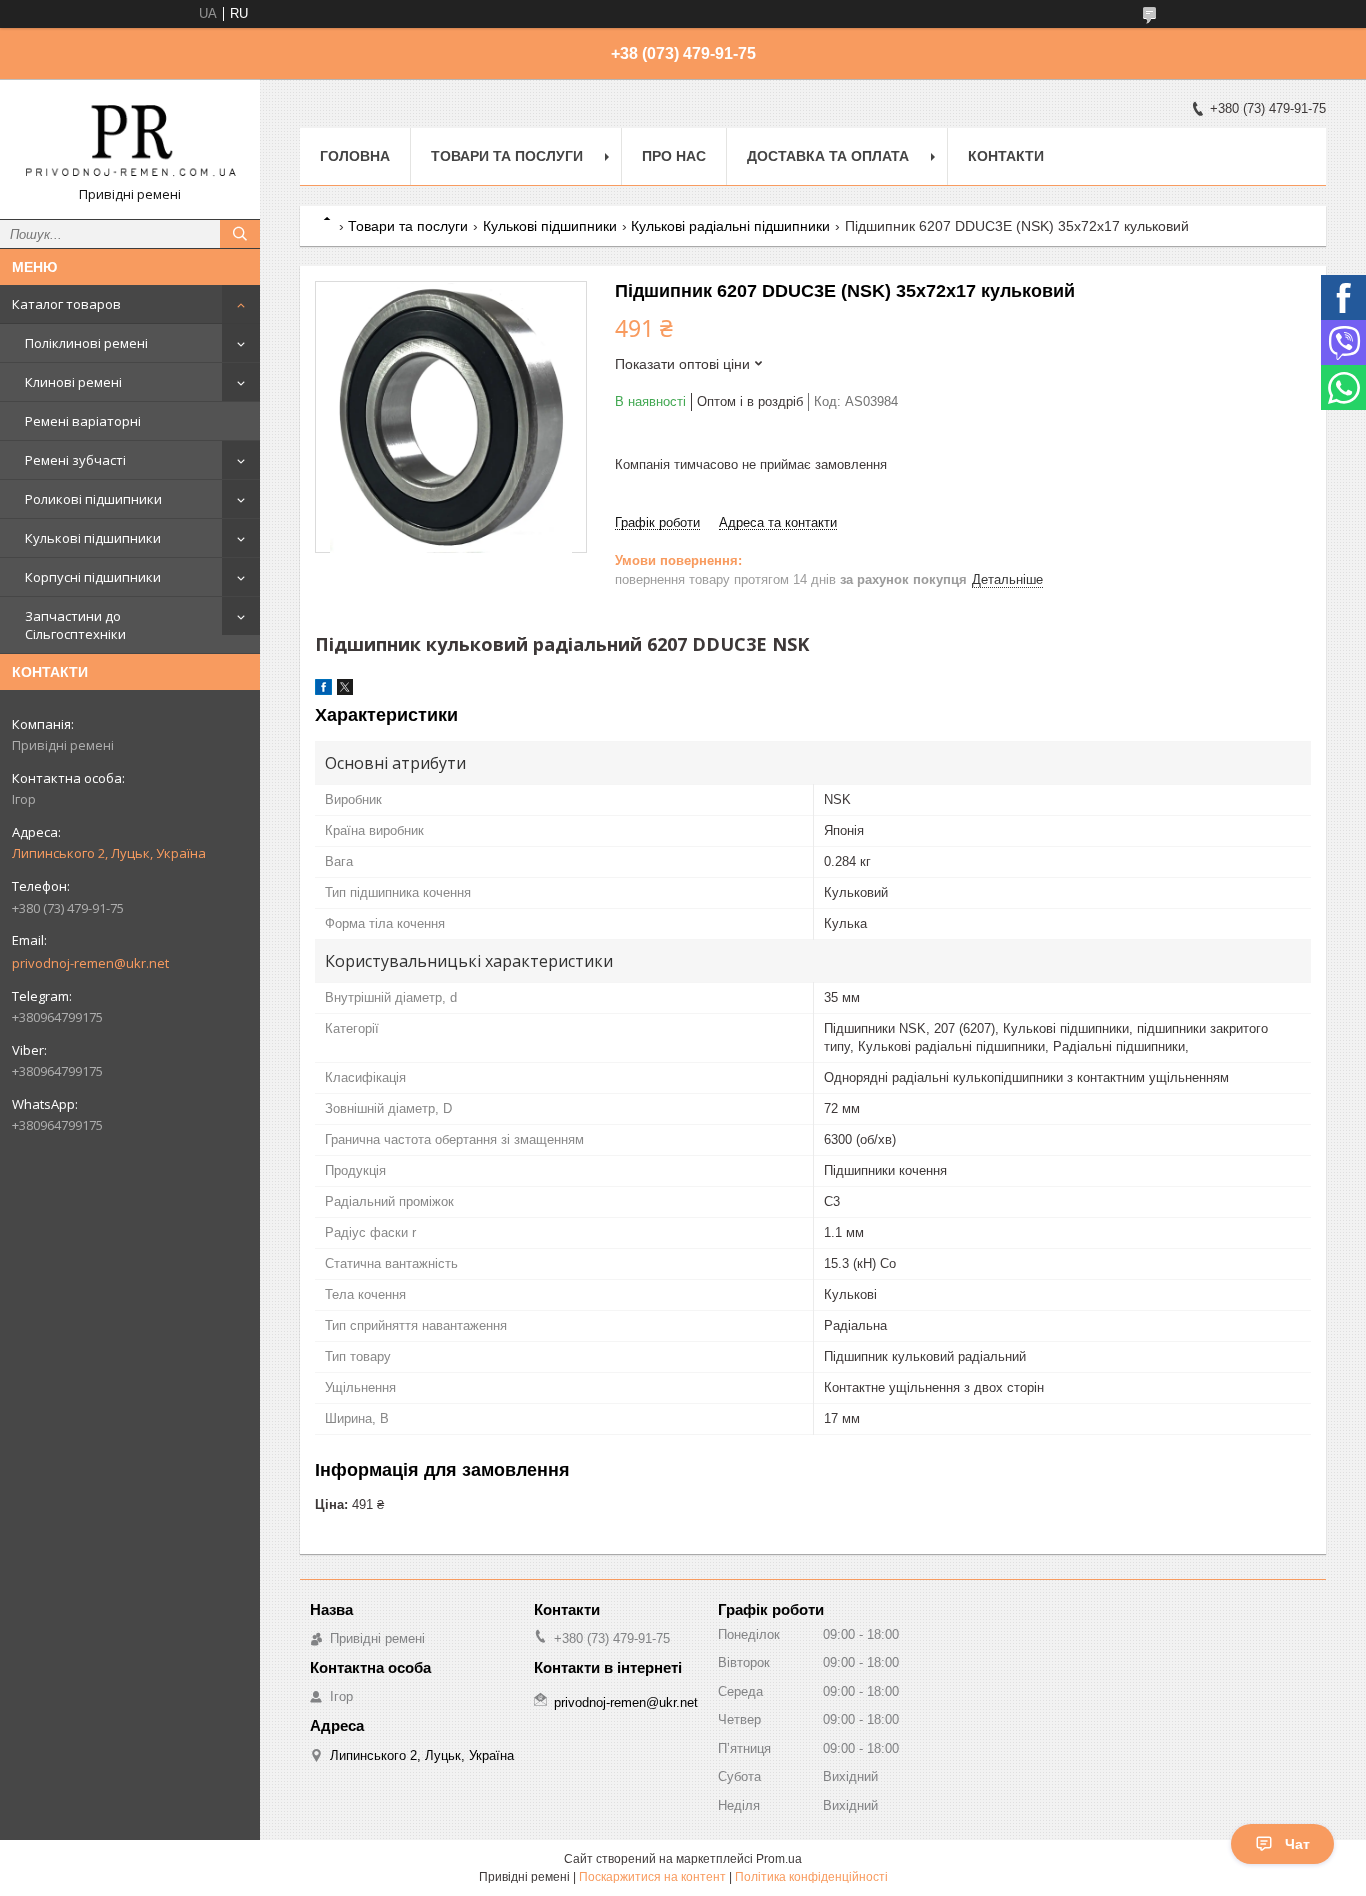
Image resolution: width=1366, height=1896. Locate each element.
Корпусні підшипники (93, 577)
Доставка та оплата (828, 156)
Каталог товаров (66, 304)
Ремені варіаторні (83, 421)
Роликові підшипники (93, 499)
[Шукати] (240, 234)
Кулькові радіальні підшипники (730, 226)
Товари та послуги (507, 156)
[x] (345, 690)
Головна (355, 156)
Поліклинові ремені (86, 343)
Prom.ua (779, 1859)
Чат (1297, 1844)
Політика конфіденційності (811, 1877)
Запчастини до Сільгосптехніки (75, 625)
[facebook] (323, 690)
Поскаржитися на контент (652, 1877)
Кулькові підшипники (93, 538)
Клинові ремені (73, 382)
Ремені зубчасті (75, 460)
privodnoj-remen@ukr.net (90, 963)
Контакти (1006, 156)
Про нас (674, 156)
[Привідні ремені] (130, 140)
